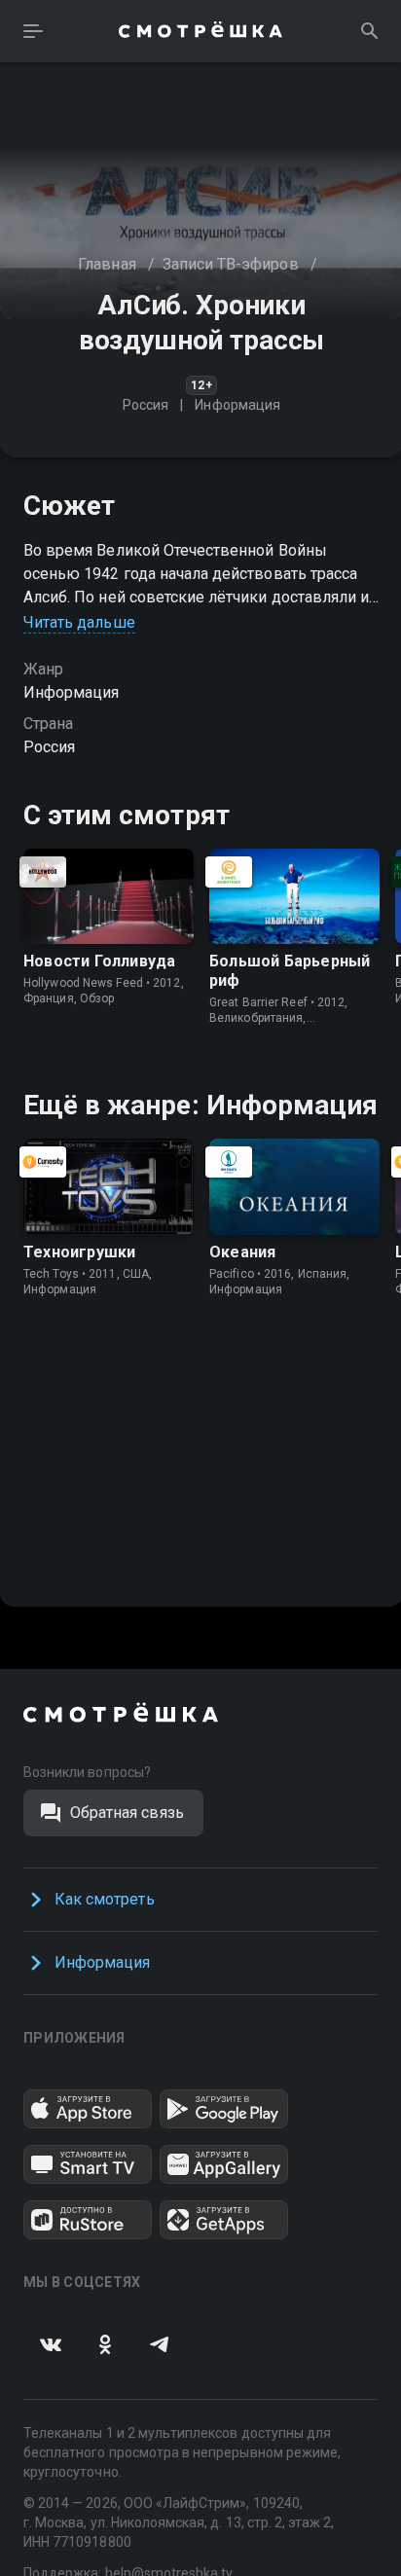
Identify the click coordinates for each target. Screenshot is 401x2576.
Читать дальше (79, 622)
